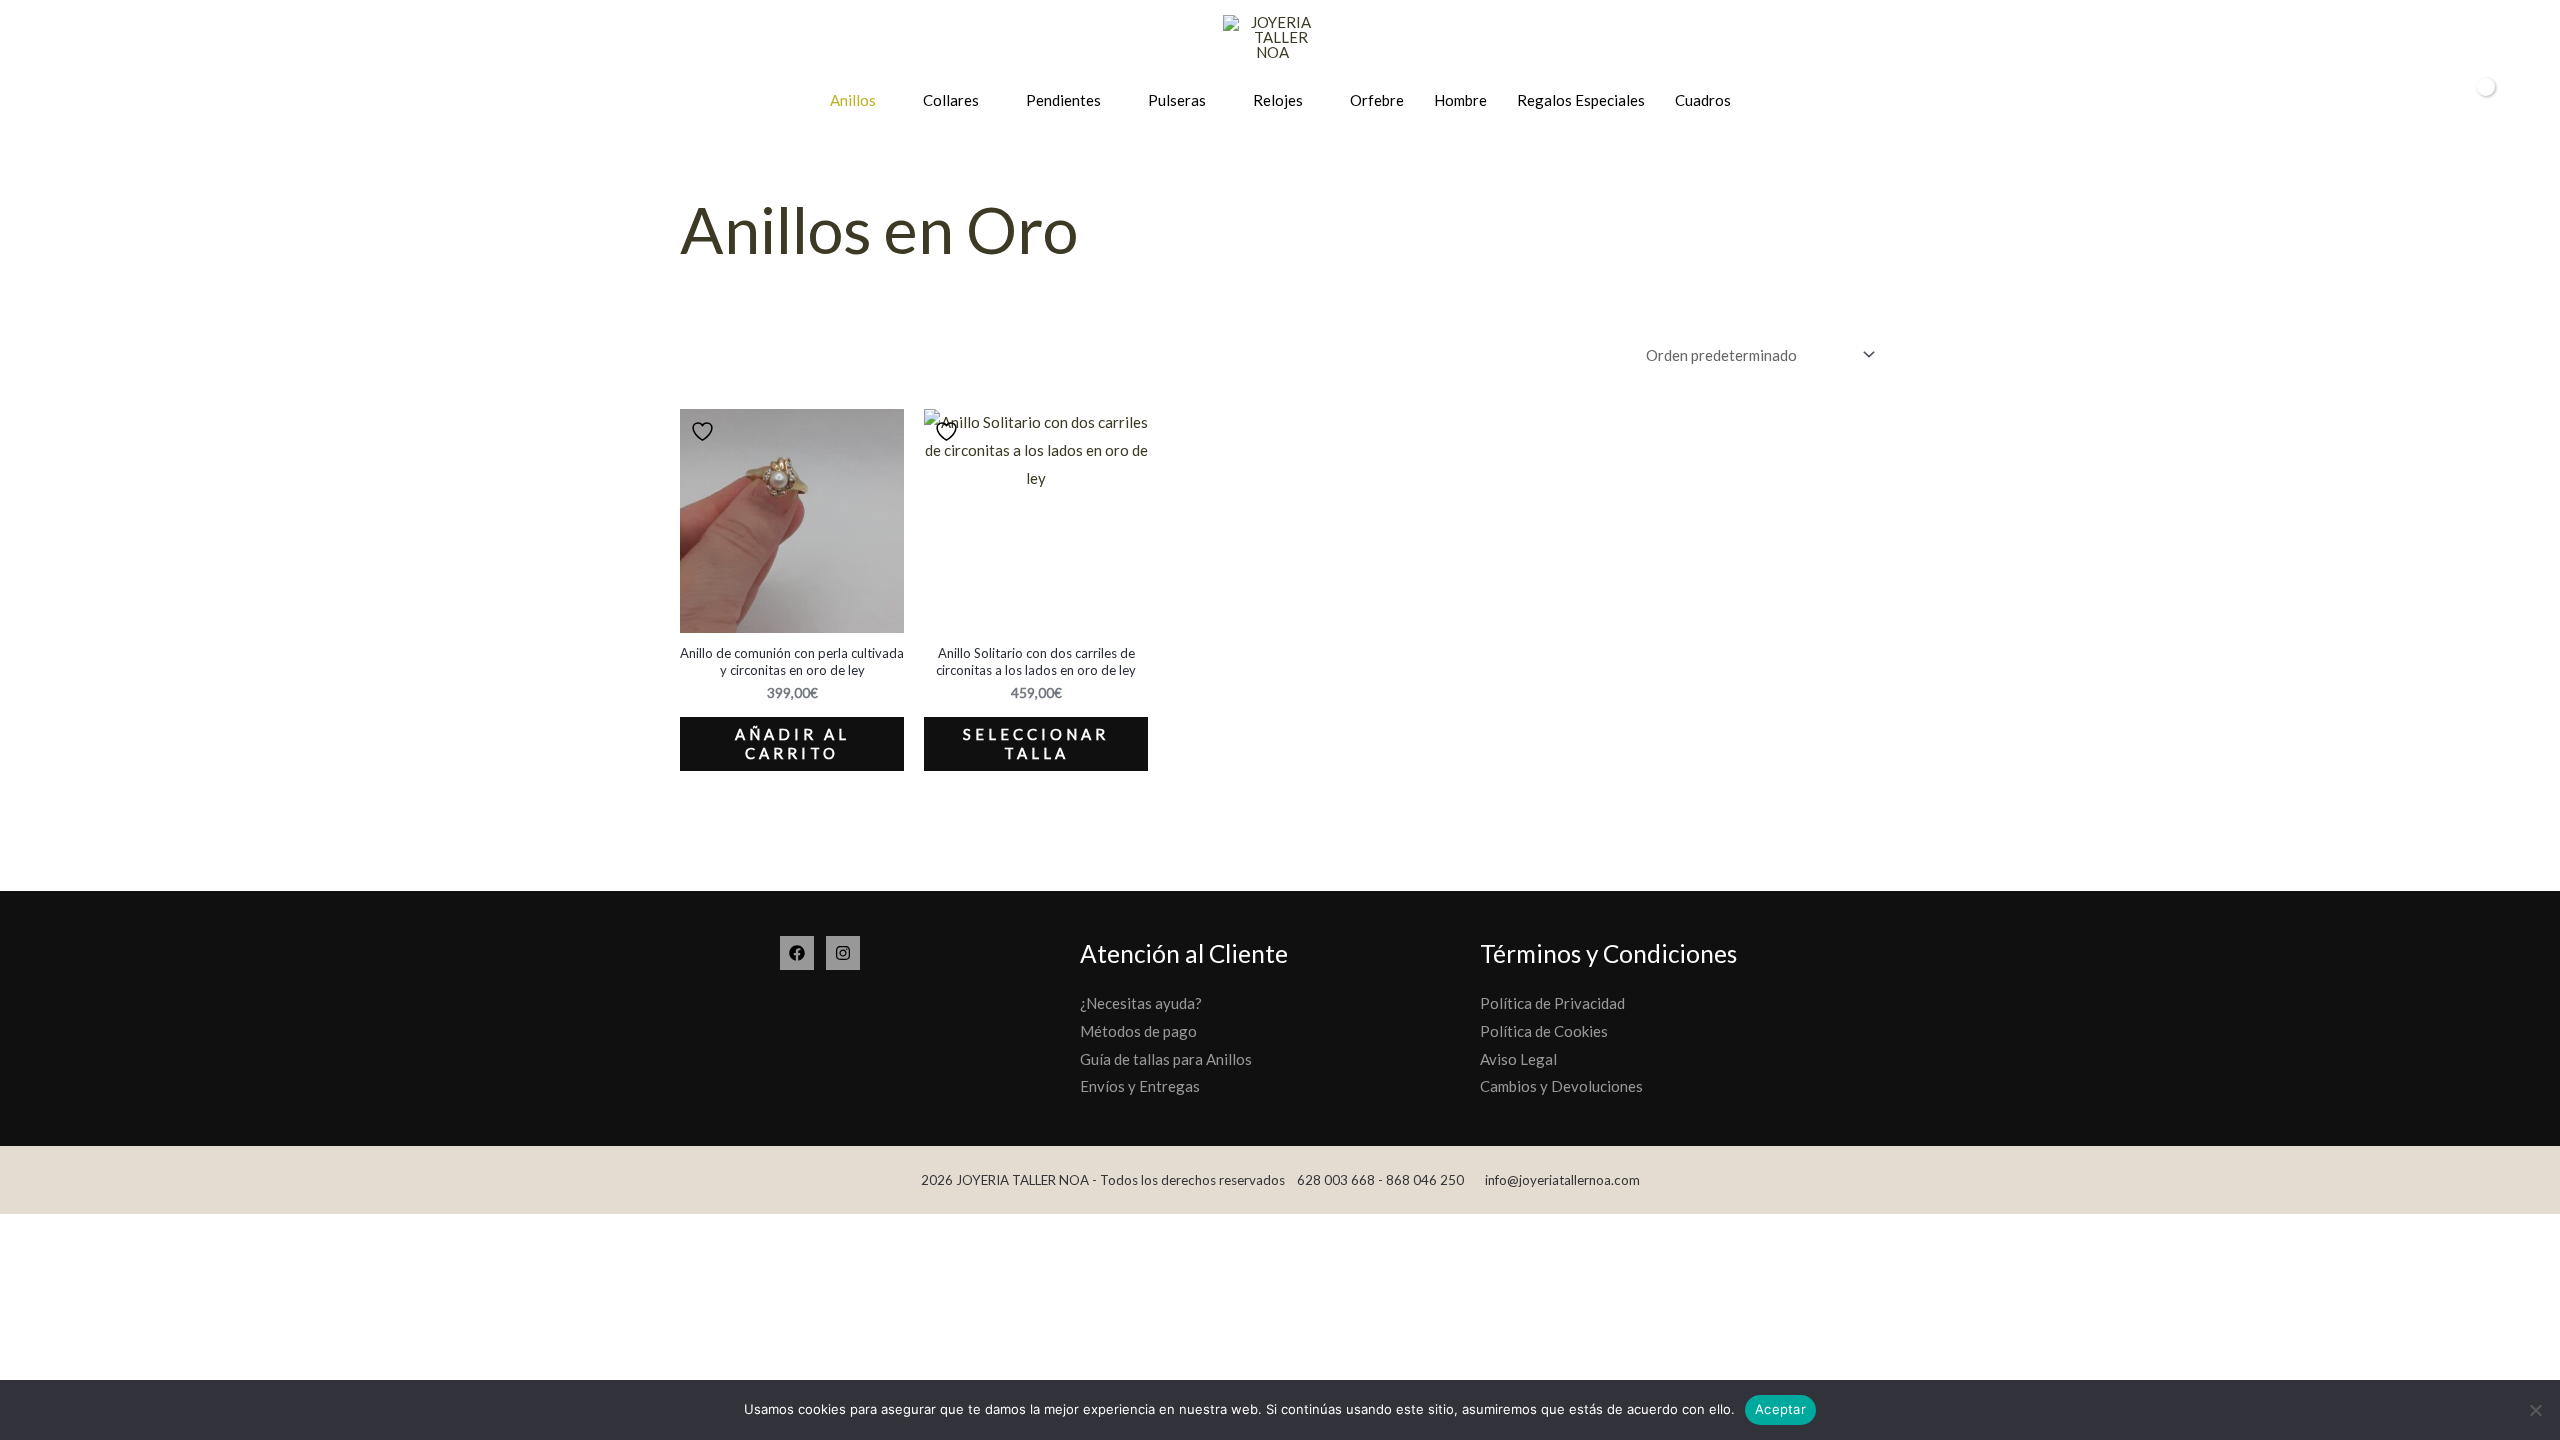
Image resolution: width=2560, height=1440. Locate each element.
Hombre (1460, 100)
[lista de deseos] (2392, 101)
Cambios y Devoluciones (1561, 1086)
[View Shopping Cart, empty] (2473, 100)
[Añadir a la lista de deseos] (705, 431)
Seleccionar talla (1036, 744)
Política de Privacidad (1552, 1003)
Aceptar (1780, 1409)
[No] (2535, 1410)
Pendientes (1063, 100)
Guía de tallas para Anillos (1166, 1059)
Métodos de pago (1138, 1031)
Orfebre (1377, 100)
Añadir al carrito (792, 744)
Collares (951, 100)
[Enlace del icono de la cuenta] (2427, 100)
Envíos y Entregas (1140, 1086)
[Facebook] (797, 953)
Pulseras (1177, 100)
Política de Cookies (1544, 1031)
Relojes (1278, 100)
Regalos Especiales (1581, 100)
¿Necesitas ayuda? (1141, 1003)
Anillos (853, 100)
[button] (2518, 100)
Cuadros (1703, 100)
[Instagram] (843, 953)
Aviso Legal (1518, 1059)
